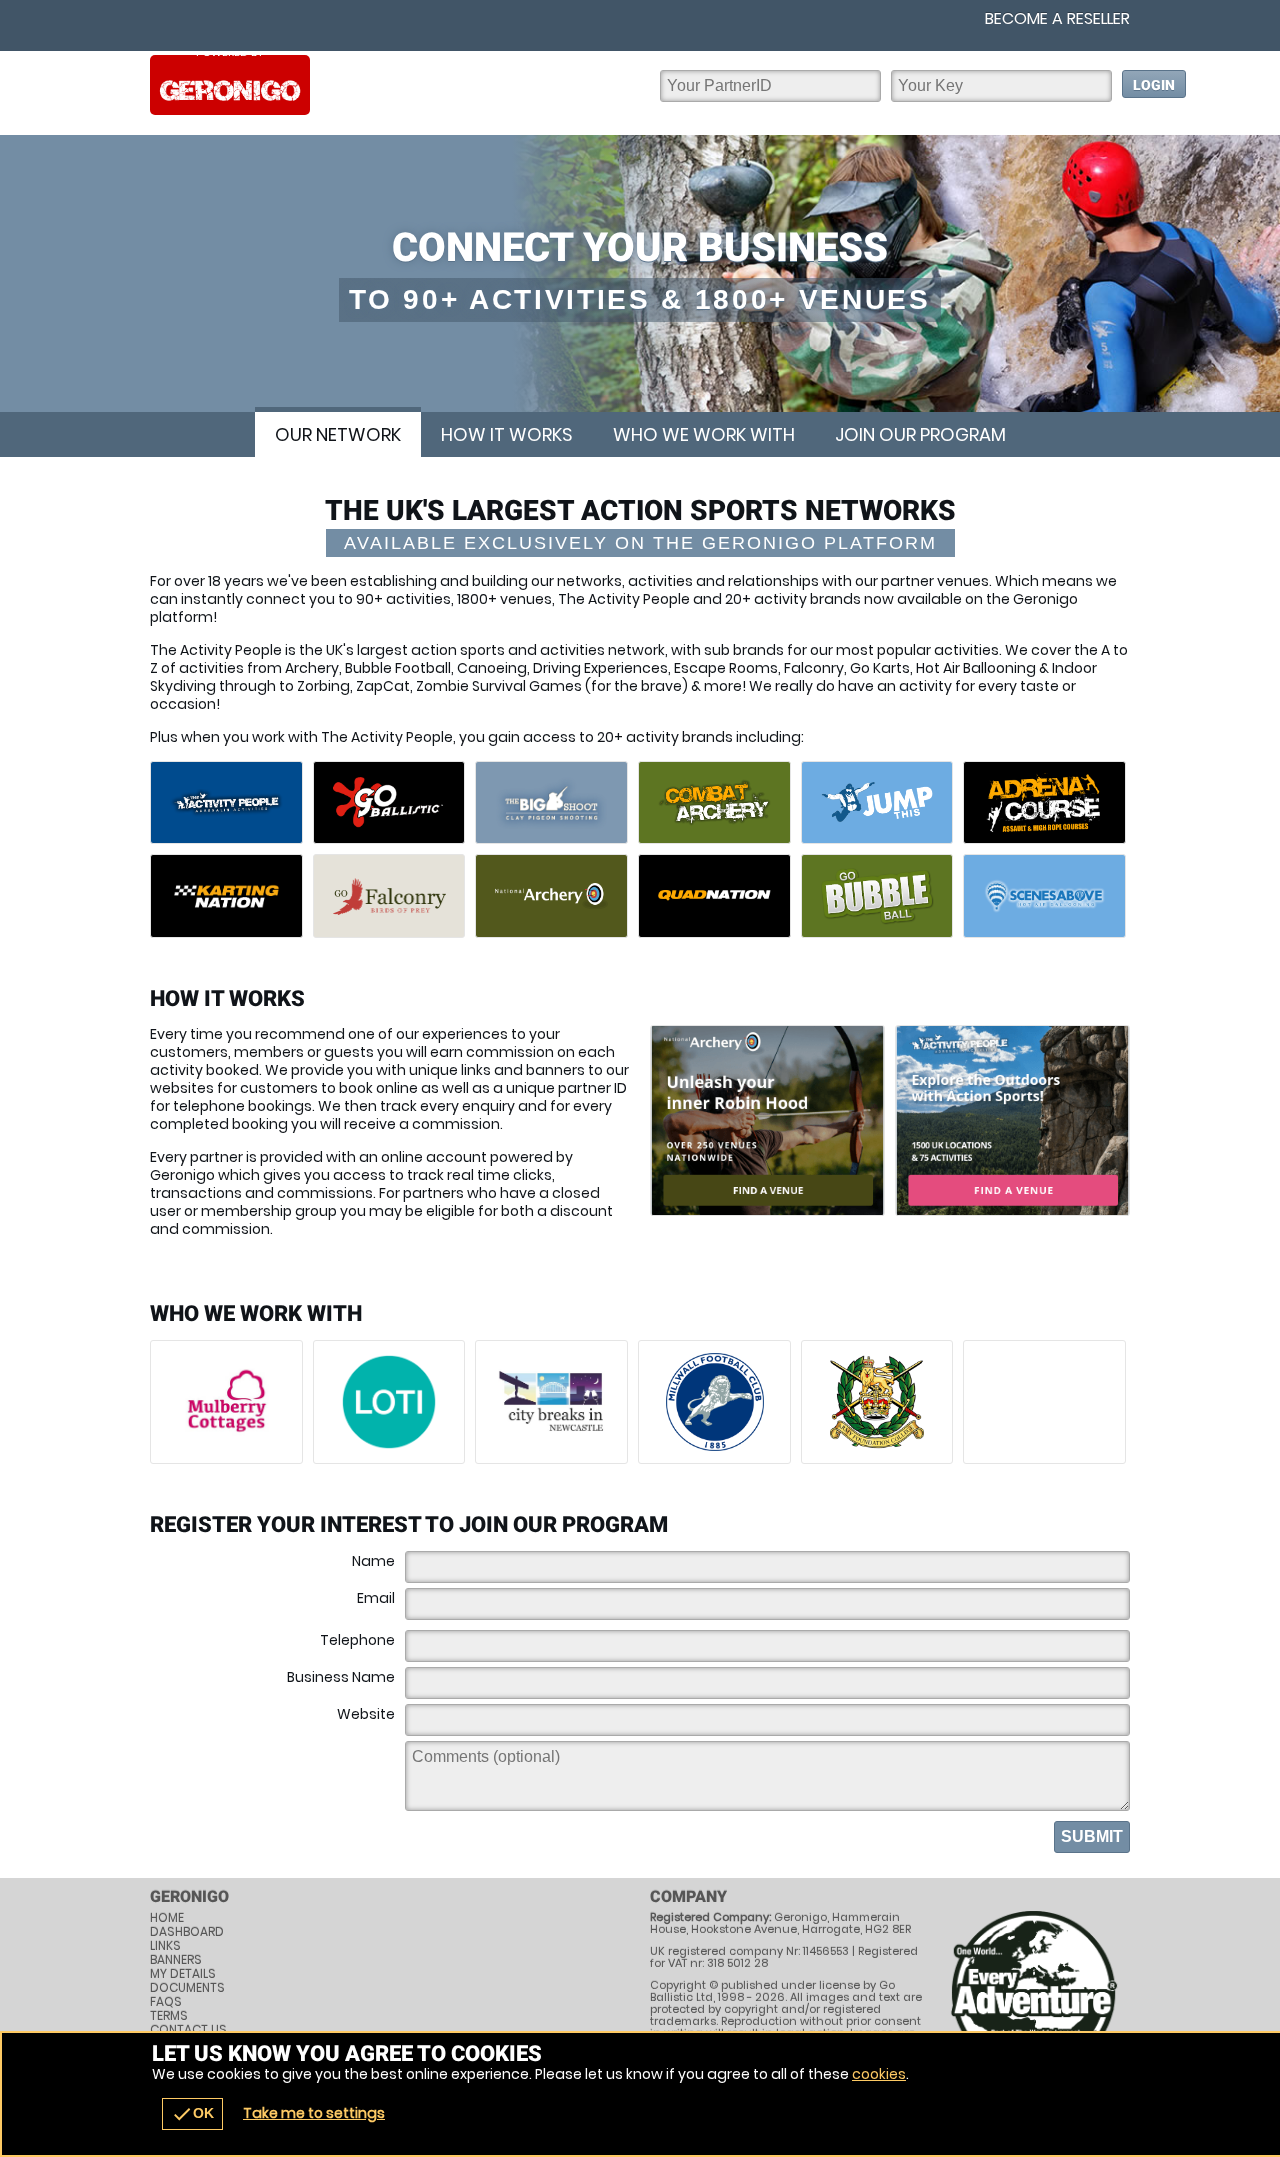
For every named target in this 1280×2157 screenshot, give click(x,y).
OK (192, 2114)
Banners (176, 1960)
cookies (879, 2074)
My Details (183, 1974)
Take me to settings (314, 2113)
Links (165, 1946)
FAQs (166, 2002)
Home (167, 1918)
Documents (187, 1988)
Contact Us (188, 2030)
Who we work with (704, 434)
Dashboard (187, 1932)
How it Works (507, 434)
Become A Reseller (1057, 19)
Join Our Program (920, 434)
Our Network (338, 434)
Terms (169, 2016)
